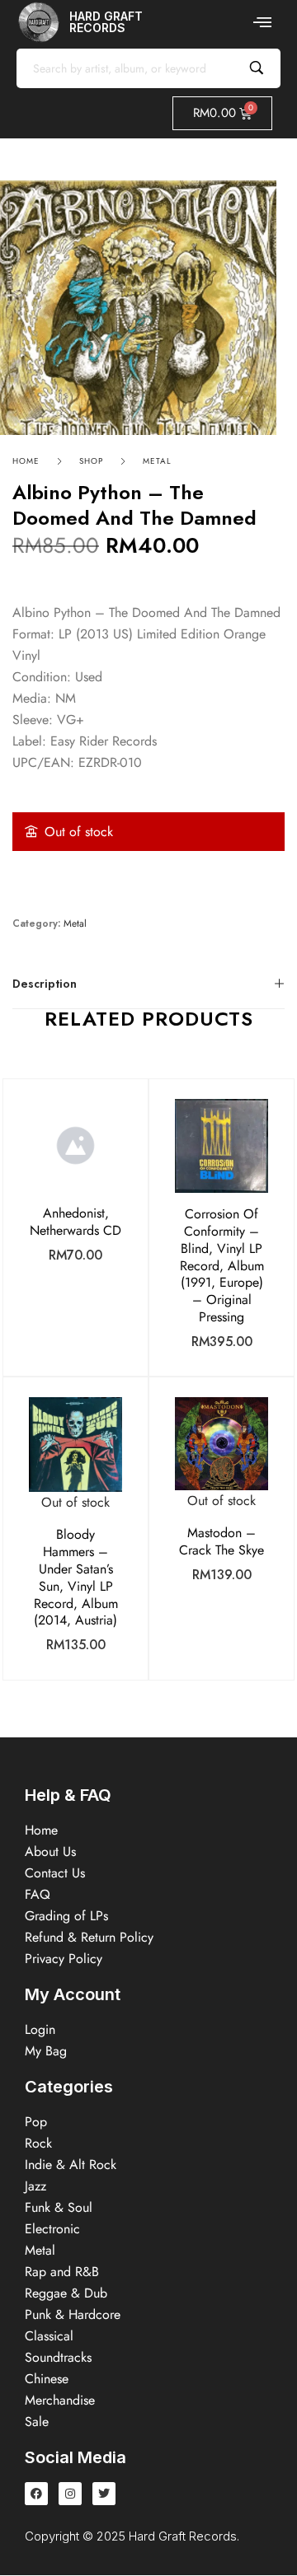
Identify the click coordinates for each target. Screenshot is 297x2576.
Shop (91, 461)
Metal (157, 461)
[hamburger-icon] (262, 22)
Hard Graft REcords (106, 22)
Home (26, 461)
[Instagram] (70, 2494)
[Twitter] (104, 2494)
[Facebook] (36, 2494)
